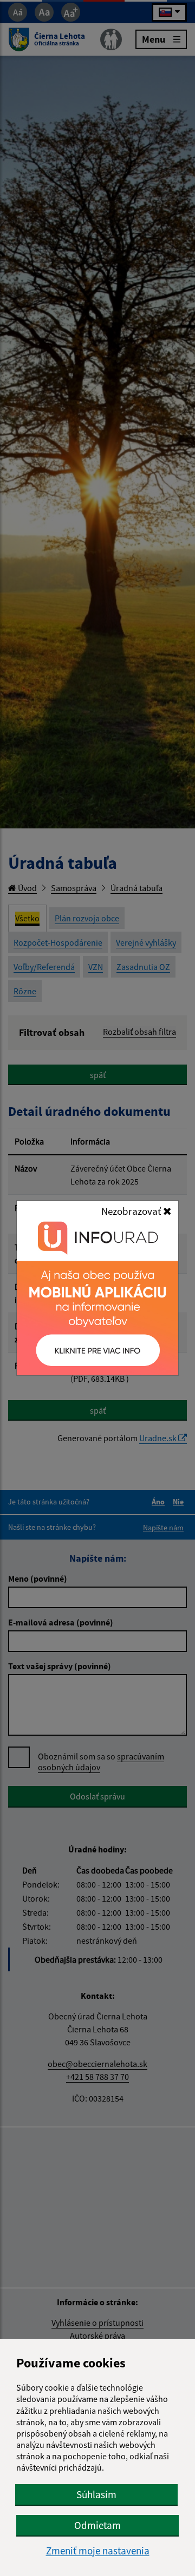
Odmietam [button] (97, 2525)
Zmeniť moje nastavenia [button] (98, 2551)
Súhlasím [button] (96, 2494)
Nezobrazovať (132, 1211)
